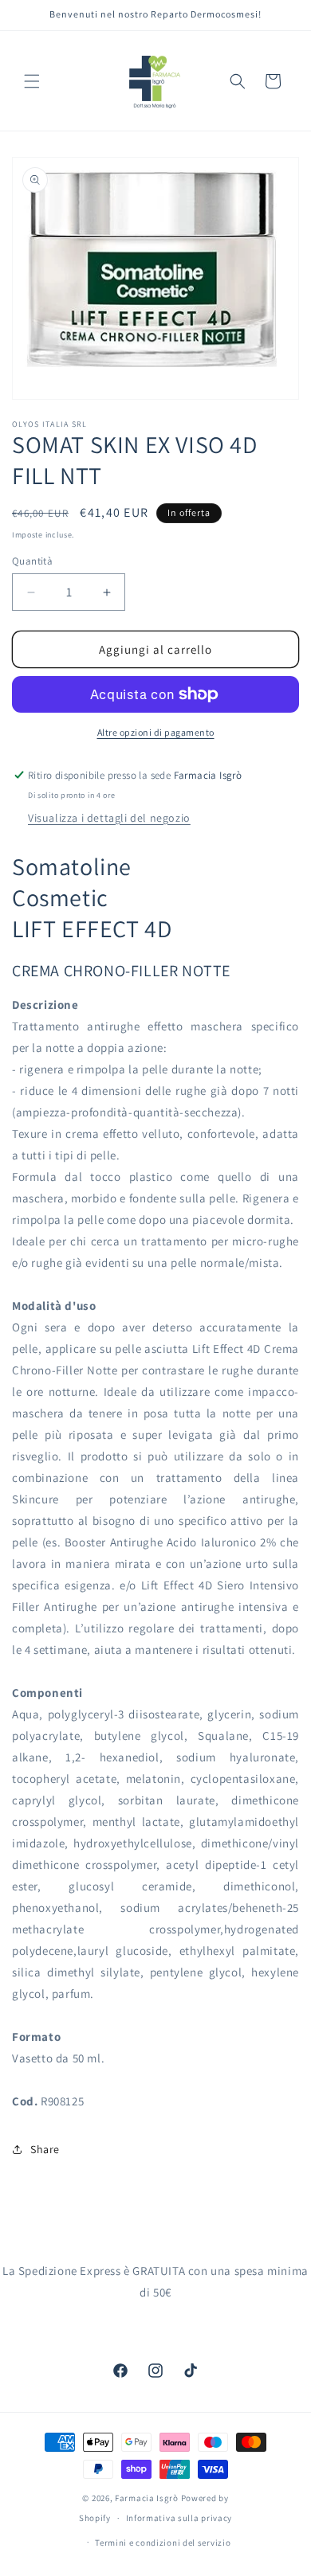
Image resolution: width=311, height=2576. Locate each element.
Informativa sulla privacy (179, 2518)
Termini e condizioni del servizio (163, 2543)
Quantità (32, 561)
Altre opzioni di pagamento (156, 732)
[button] (32, 81)
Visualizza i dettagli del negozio (109, 818)
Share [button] (45, 2149)
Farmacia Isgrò (147, 2498)
